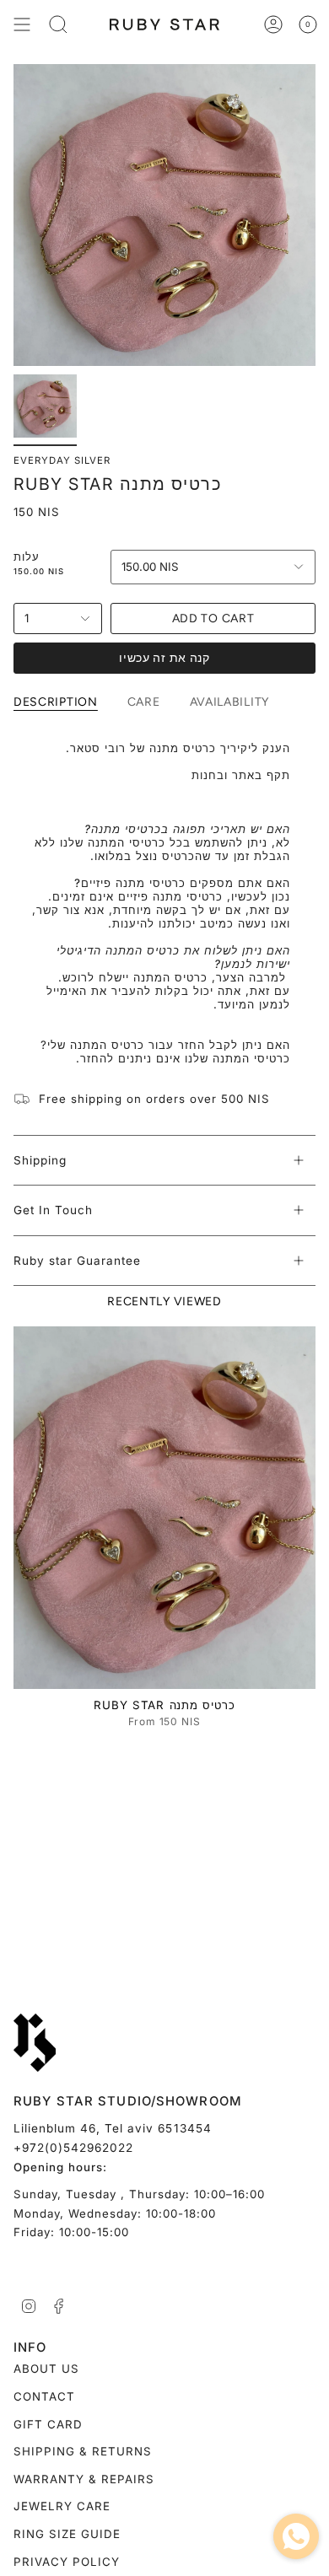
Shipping (40, 1160)
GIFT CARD (48, 2424)
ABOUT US (46, 2369)
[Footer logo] (35, 2043)
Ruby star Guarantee (77, 1261)
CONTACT (44, 2396)
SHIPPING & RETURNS (83, 2451)
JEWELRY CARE (62, 2506)
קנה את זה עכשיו (164, 658)
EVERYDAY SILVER (62, 460)
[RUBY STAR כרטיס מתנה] (164, 1508)
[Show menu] (22, 24)
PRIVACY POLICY (67, 2562)
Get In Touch (53, 1210)
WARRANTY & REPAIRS (84, 2479)
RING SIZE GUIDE (67, 2534)
